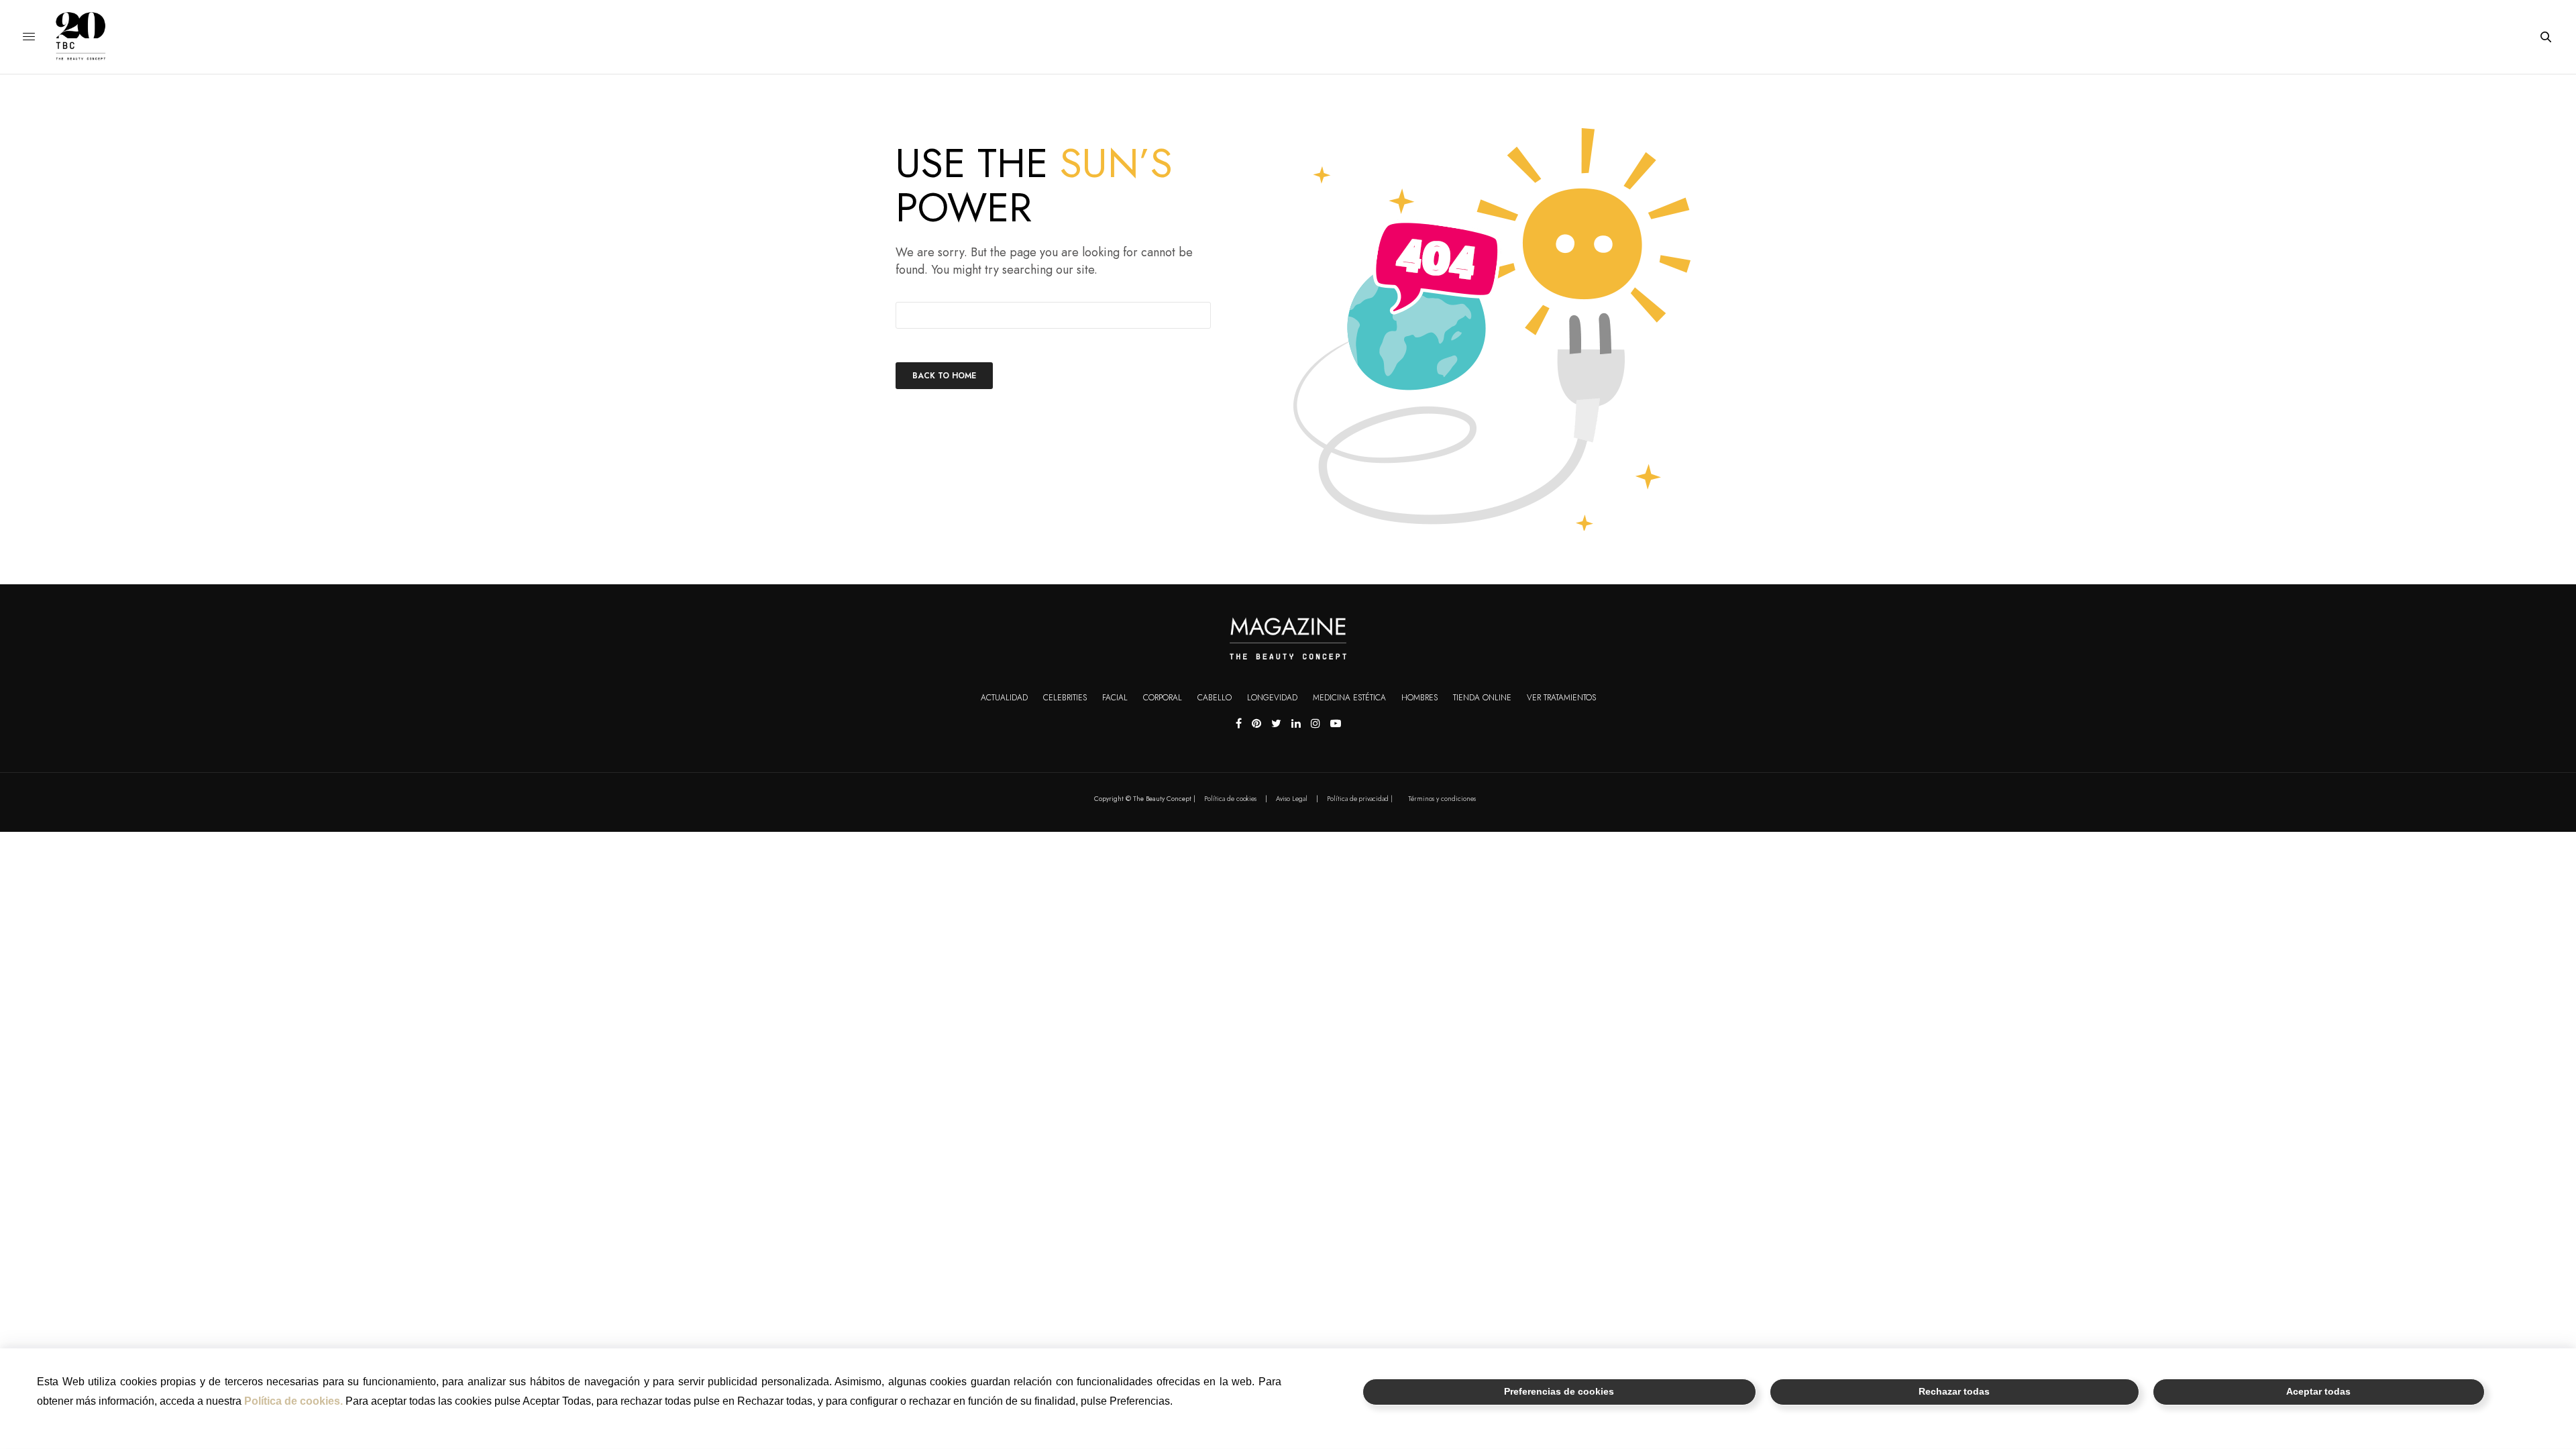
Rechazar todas (1954, 1392)
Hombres (1419, 698)
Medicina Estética (1349, 698)
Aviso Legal (1292, 799)
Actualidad (1004, 698)
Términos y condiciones (1442, 799)
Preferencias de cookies (1559, 1392)
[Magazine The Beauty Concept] (91, 37)
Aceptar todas (2318, 1392)
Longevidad (1272, 698)
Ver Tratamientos (1561, 698)
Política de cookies (1230, 799)
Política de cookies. (293, 1401)
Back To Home (944, 376)
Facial (1115, 698)
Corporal (1163, 698)
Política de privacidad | (1360, 799)
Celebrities (1065, 698)
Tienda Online (1482, 698)
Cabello (1215, 698)
